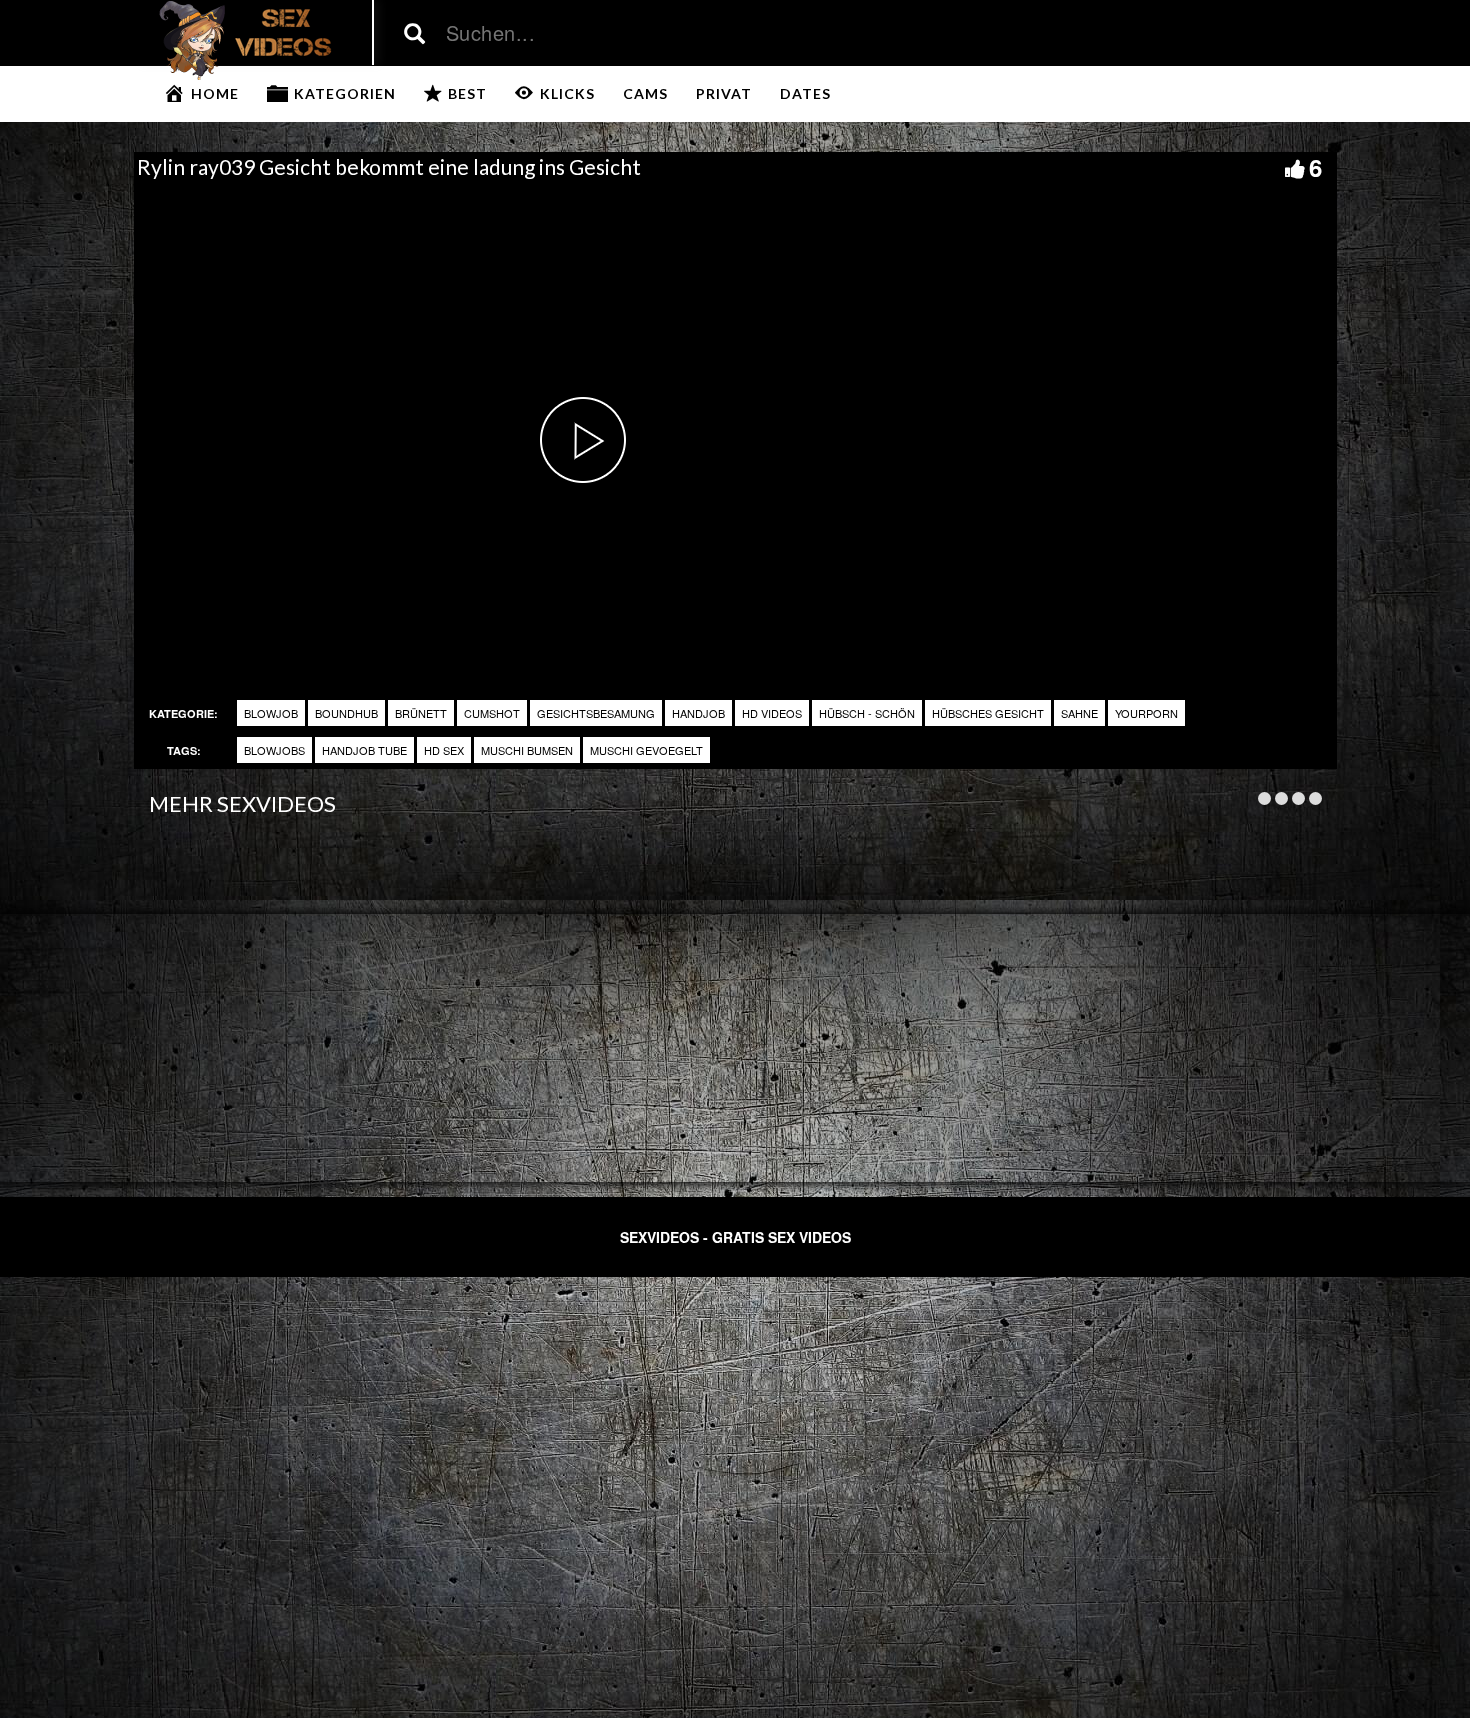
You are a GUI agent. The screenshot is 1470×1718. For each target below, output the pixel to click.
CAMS (645, 93)
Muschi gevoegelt (646, 750)
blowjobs (274, 750)
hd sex (444, 750)
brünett (421, 713)
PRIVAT (724, 93)
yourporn (1146, 713)
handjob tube (364, 750)
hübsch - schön (867, 713)
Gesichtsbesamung (596, 713)
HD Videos (772, 713)
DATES (805, 93)
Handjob (698, 713)
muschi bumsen (527, 750)
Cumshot (492, 713)
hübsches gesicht (988, 713)
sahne (1079, 713)
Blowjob (271, 713)
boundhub (346, 713)
